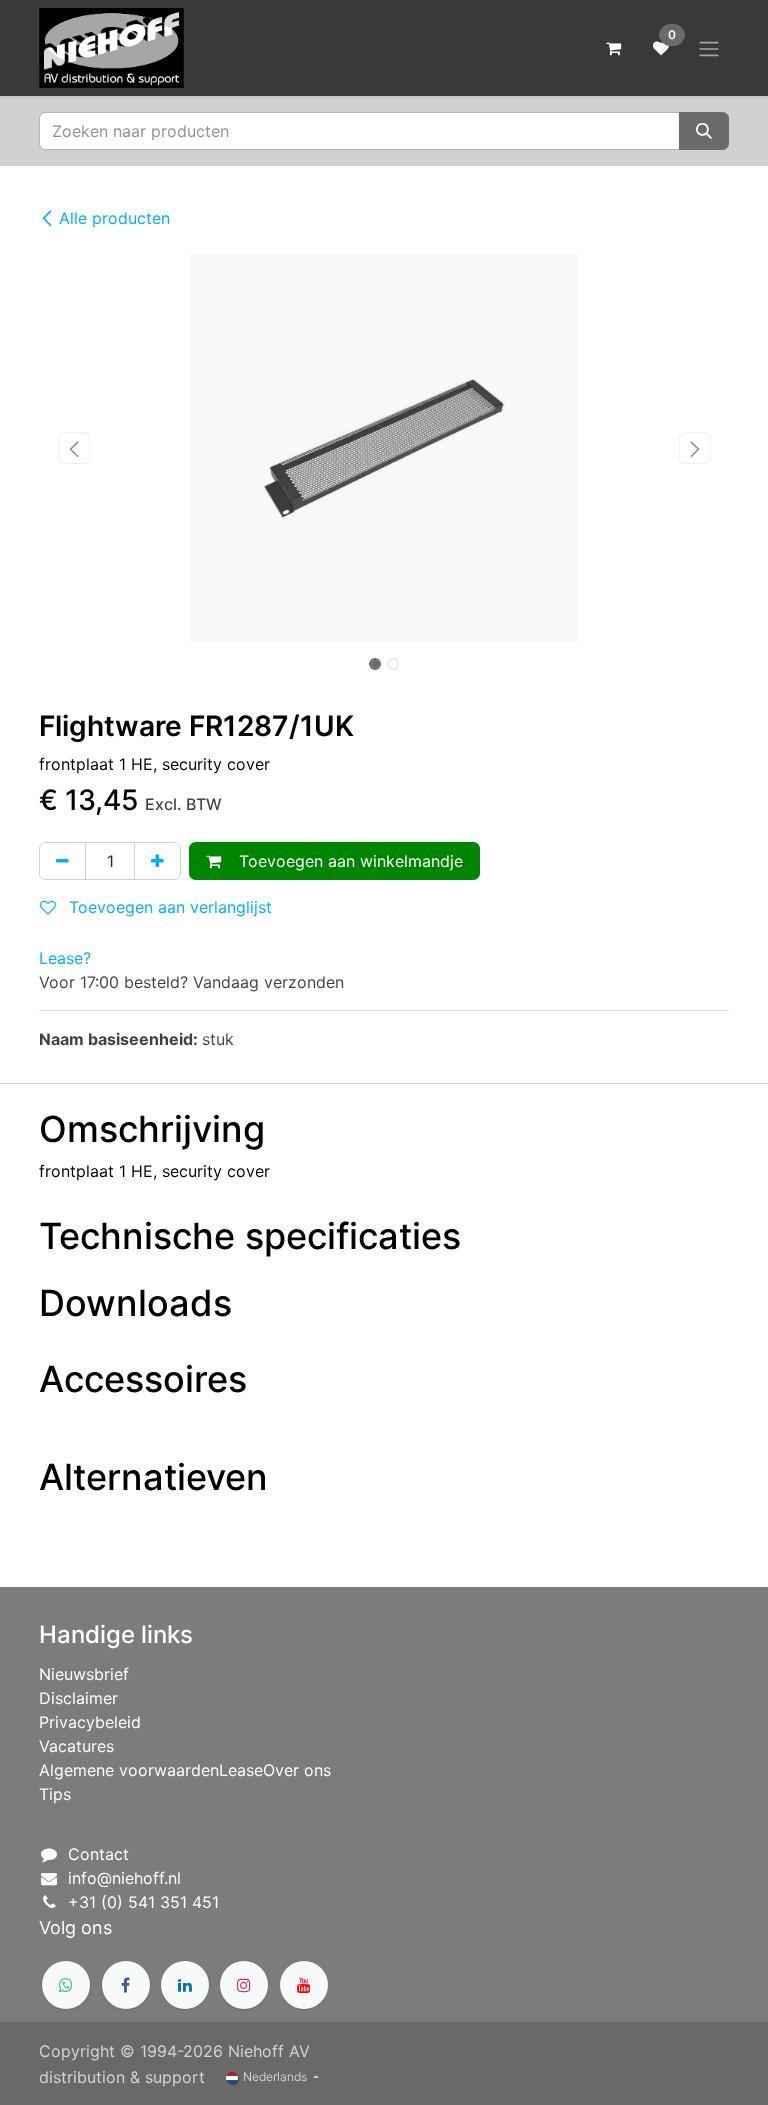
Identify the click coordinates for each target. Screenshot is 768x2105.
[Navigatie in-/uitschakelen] (709, 48)
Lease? (65, 958)
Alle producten (114, 218)
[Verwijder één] (62, 861)
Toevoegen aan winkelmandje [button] (346, 861)
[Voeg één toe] (157, 861)
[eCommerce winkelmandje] (613, 48)
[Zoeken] (704, 131)
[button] (73, 448)
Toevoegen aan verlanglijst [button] (168, 907)
